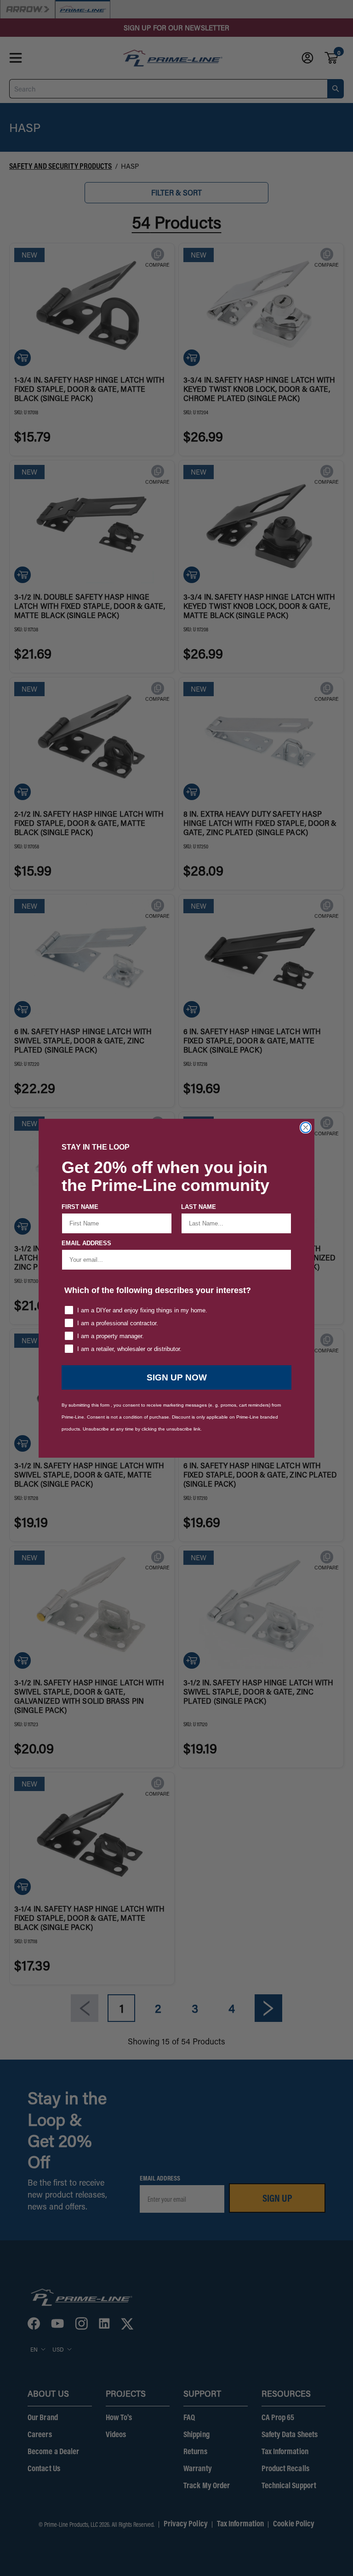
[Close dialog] (306, 1128)
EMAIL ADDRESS (86, 1243)
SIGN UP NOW (177, 1377)
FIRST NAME (80, 1207)
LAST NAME (199, 1207)
